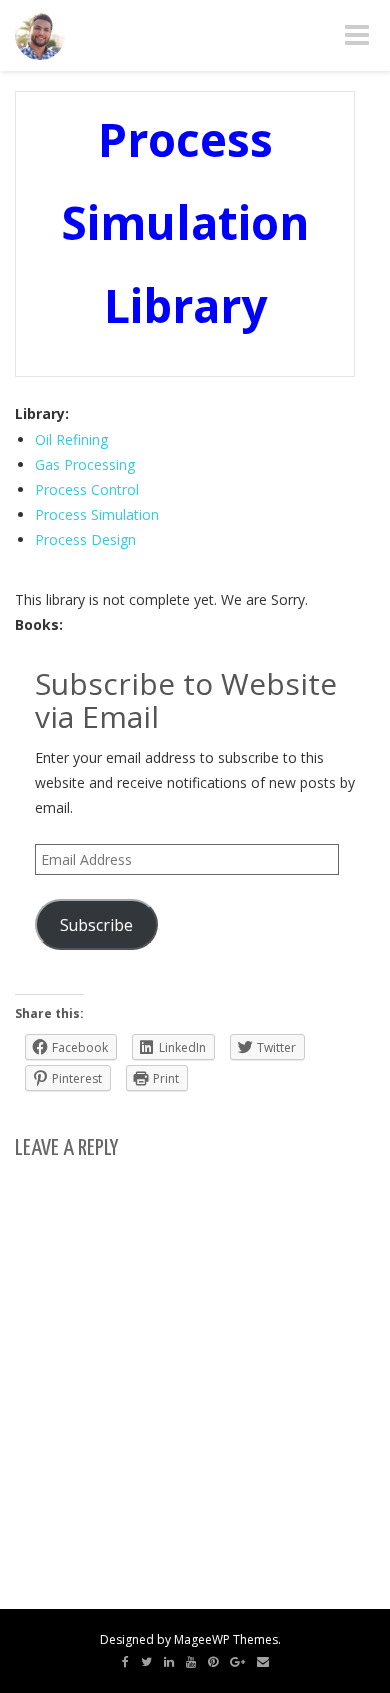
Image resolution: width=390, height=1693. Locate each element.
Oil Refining (71, 439)
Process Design (85, 539)
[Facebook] (125, 1662)
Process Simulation (97, 514)
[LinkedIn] (169, 1662)
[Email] (263, 1662)
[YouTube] (191, 1662)
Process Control (87, 489)
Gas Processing (85, 464)
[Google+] (237, 1662)
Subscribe (96, 925)
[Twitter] (146, 1662)
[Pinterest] (213, 1662)
